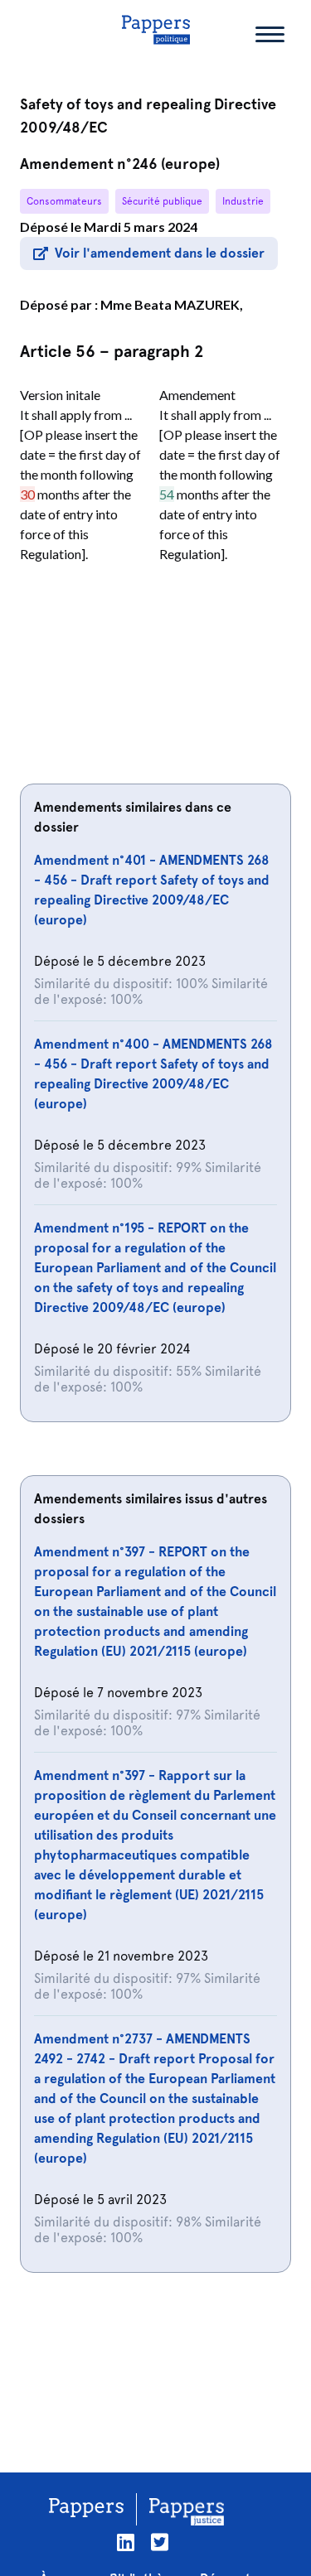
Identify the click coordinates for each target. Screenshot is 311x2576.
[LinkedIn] (126, 2542)
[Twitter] (160, 2542)
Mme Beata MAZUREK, (172, 304)
